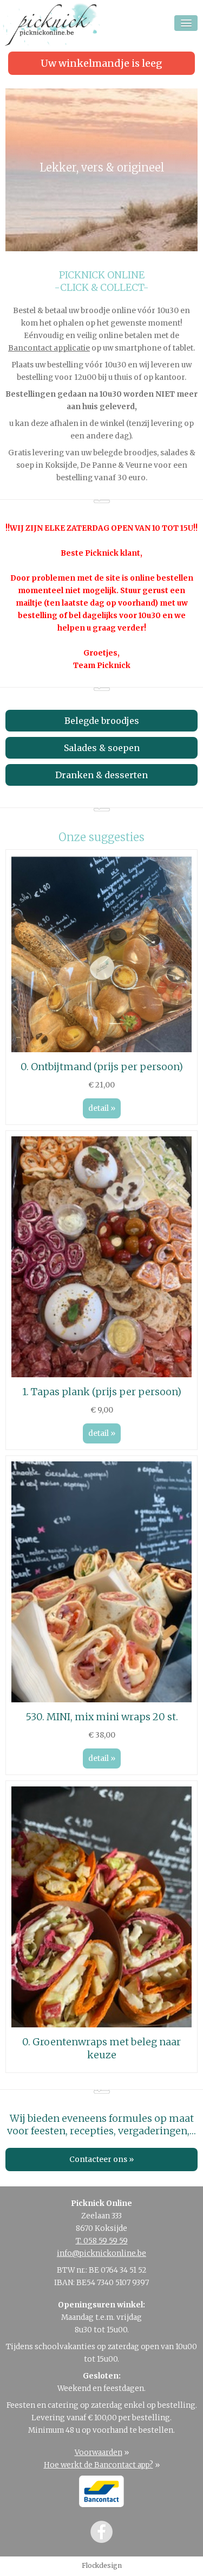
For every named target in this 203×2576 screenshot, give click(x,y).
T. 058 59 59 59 (102, 2241)
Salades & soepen (102, 748)
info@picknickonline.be (101, 2253)
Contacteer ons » (101, 2160)
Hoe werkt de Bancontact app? (99, 2465)
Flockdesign (102, 2565)
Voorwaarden (99, 2453)
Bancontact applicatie (49, 348)
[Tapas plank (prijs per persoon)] (101, 1375)
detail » (102, 1108)
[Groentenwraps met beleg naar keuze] (101, 2025)
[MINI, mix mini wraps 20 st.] (101, 1700)
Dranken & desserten (101, 775)
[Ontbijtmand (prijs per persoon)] (101, 1050)
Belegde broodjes (102, 721)
